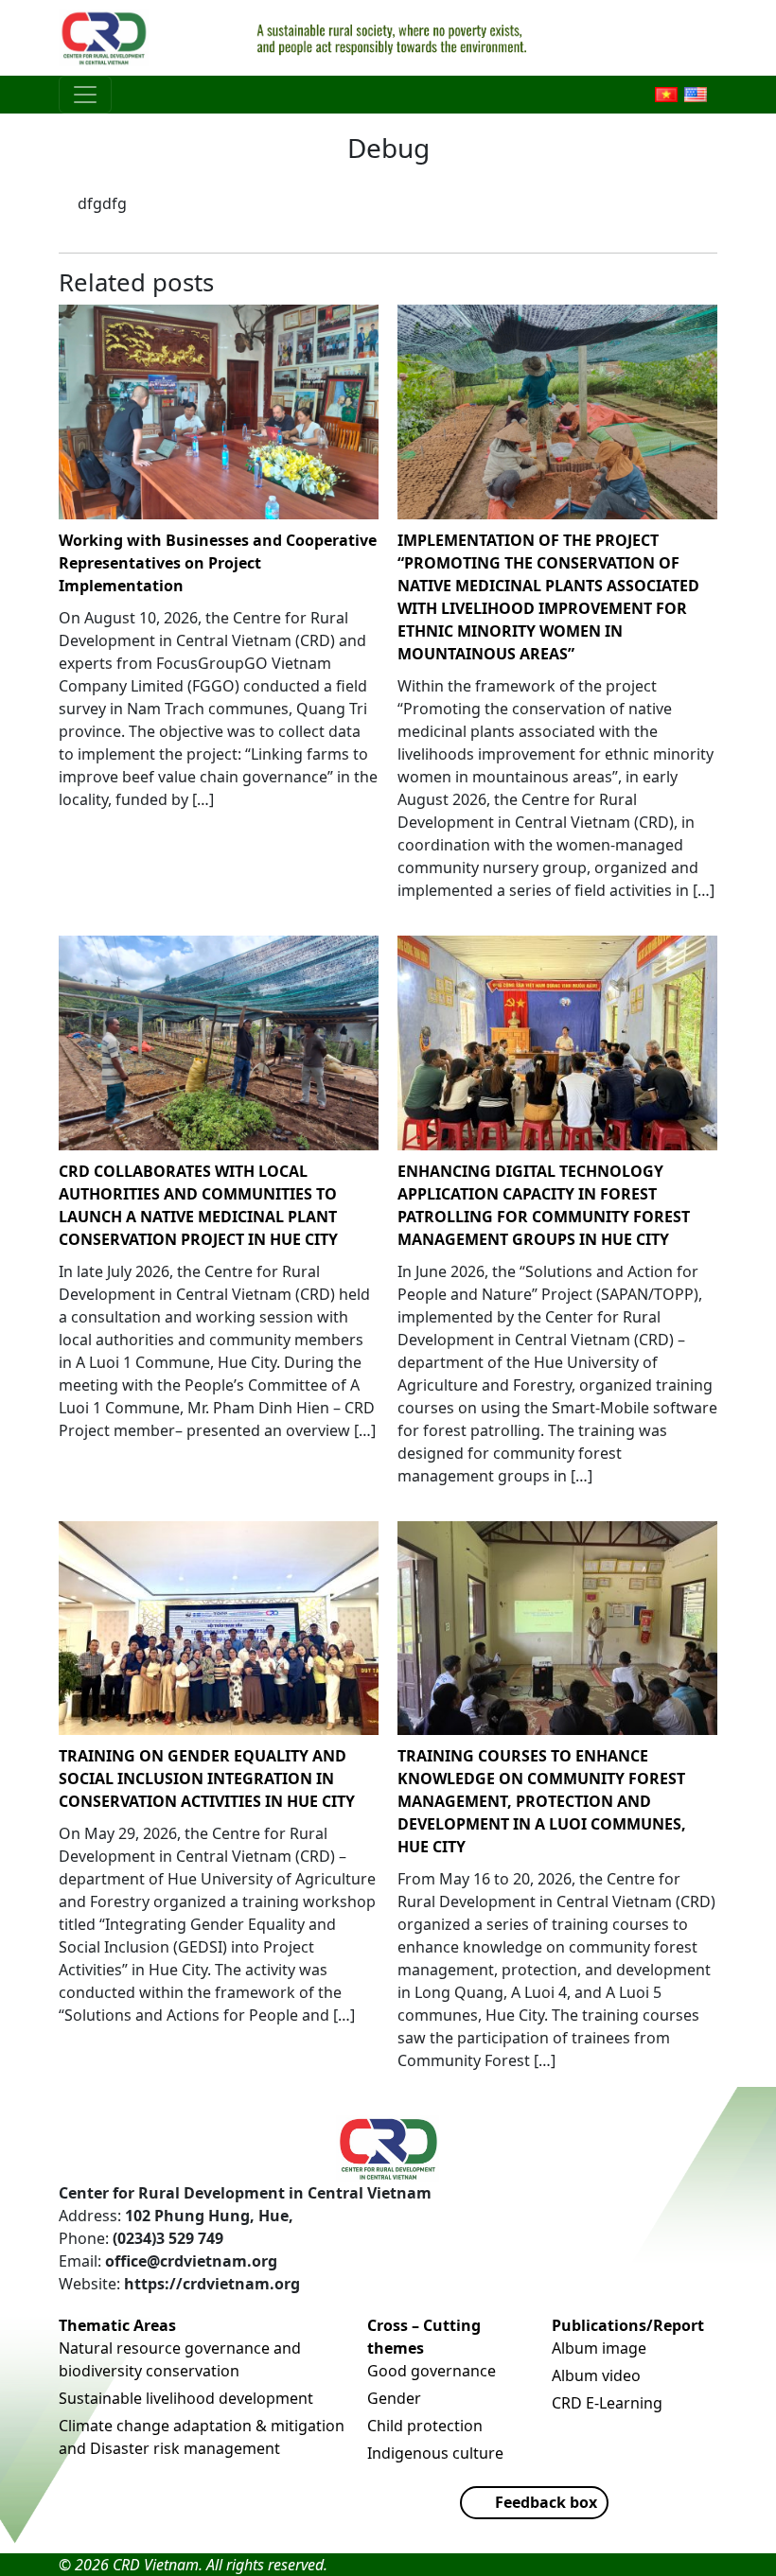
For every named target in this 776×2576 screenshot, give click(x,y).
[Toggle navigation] (85, 95)
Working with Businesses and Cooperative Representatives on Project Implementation (218, 563)
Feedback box (546, 2502)
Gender (394, 2398)
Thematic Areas (117, 2325)
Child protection (425, 2426)
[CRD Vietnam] (106, 38)
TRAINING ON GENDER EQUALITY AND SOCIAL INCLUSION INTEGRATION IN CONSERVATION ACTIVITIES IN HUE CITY (207, 1779)
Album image (599, 2348)
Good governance (432, 2371)
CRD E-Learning (607, 2403)
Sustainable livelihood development (186, 2398)
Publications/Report (628, 2325)
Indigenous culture (435, 2453)
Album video (596, 2375)
